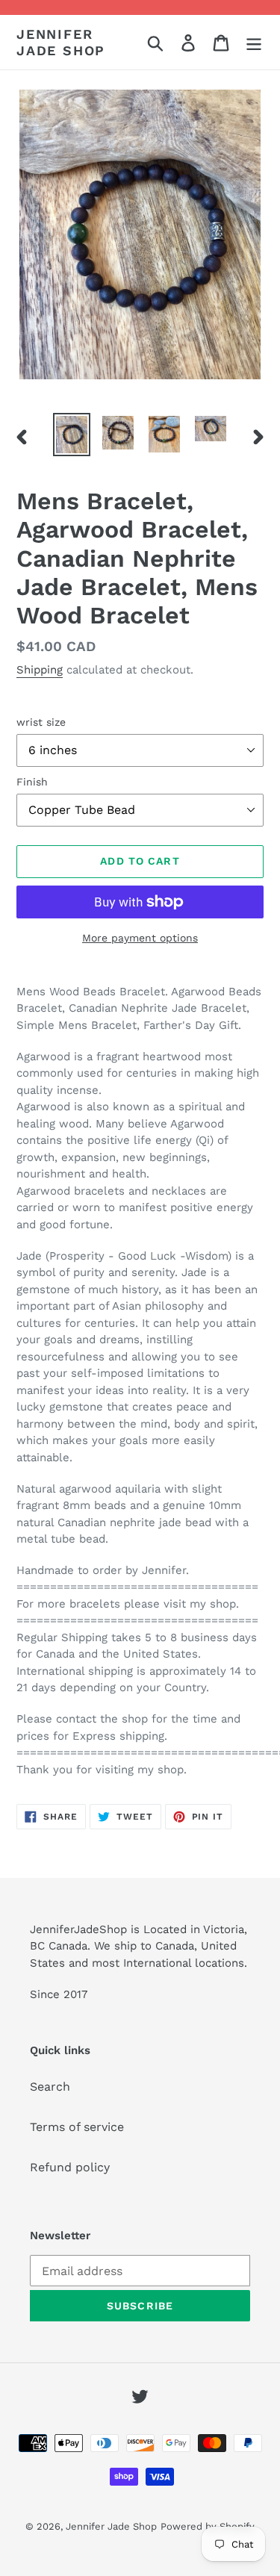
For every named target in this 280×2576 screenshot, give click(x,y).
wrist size (41, 722)
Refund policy (70, 2167)
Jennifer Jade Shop (61, 42)
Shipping (40, 670)
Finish (32, 782)
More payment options (140, 938)
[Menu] (254, 42)
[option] (72, 435)
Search (50, 2087)
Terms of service (77, 2127)
